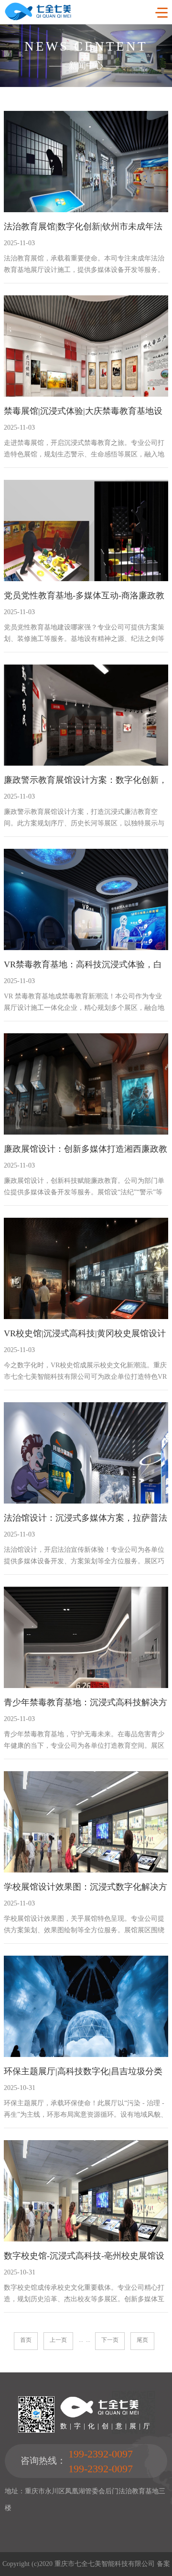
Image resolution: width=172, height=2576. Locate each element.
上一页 (58, 2340)
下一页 (110, 2340)
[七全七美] (38, 18)
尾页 (142, 2340)
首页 (26, 2340)
